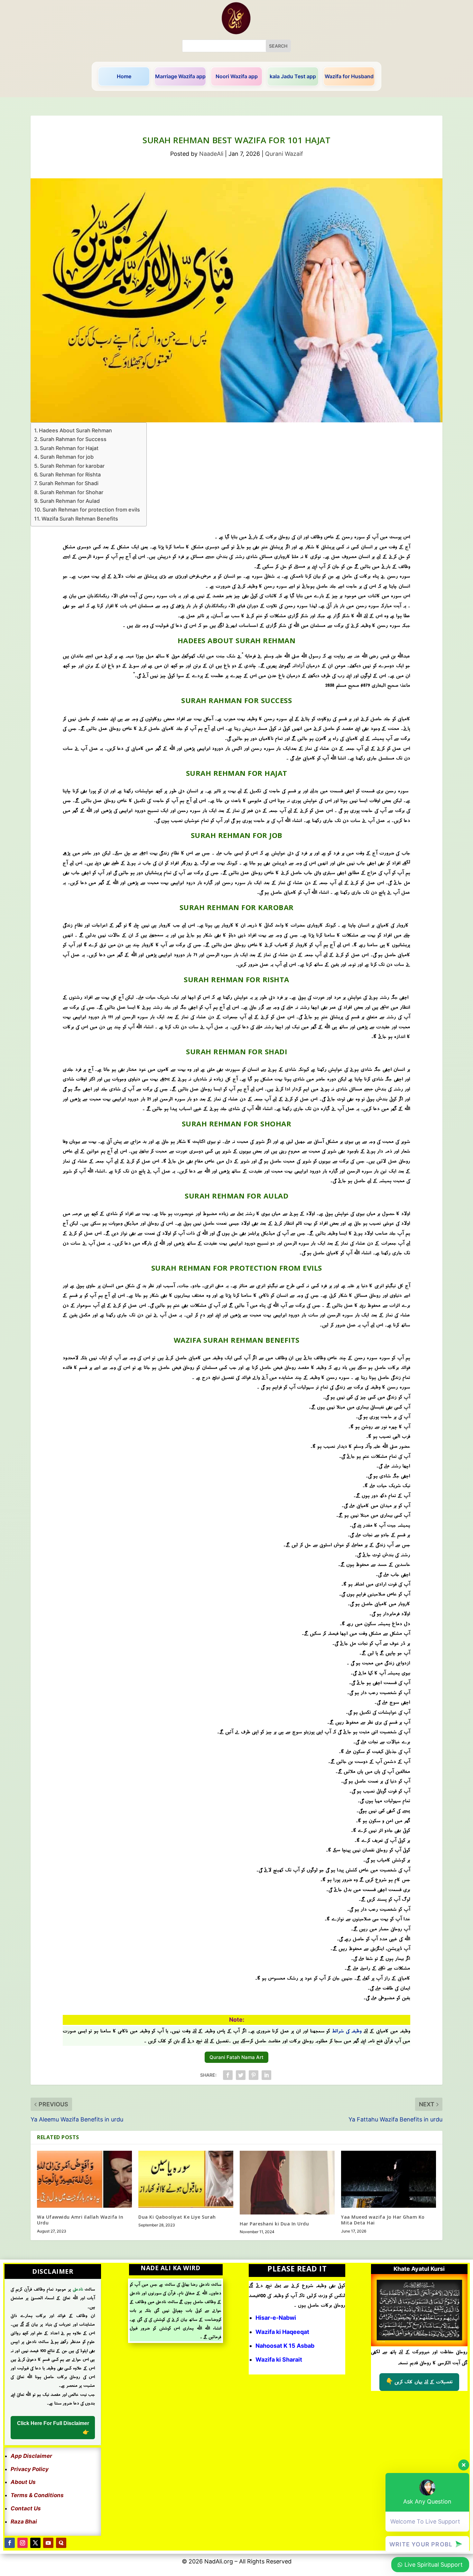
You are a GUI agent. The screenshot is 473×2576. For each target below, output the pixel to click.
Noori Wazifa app (237, 76)
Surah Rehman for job (67, 457)
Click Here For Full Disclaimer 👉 (53, 2428)
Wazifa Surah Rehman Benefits (80, 519)
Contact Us (26, 2508)
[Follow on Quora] (61, 2543)
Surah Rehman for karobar (72, 466)
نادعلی (78, 2289)
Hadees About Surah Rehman (75, 430)
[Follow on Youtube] (48, 2543)
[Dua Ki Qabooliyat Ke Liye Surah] (186, 2179)
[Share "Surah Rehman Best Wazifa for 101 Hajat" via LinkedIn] (266, 2075)
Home (124, 76)
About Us (23, 2482)
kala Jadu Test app (293, 76)
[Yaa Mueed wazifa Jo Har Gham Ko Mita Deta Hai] (389, 2179)
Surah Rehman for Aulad (70, 501)
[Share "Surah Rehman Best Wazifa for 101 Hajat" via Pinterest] (254, 2075)
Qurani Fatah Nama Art (236, 2057)
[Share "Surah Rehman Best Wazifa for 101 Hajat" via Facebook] (228, 2075)
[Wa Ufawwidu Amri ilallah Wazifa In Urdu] (84, 2179)
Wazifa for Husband (349, 76)
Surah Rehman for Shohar (72, 492)
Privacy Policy (30, 2469)
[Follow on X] (35, 2543)
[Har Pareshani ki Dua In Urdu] (287, 2183)
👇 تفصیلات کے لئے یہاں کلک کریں (419, 2382)
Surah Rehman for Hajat (69, 448)
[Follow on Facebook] (10, 2543)
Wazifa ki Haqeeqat (282, 2332)
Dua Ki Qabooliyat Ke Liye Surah (177, 2217)
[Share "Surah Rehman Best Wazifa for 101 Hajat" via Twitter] (241, 2075)
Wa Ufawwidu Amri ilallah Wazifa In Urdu (80, 2220)
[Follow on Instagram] (23, 2543)
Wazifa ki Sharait (279, 2360)
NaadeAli (211, 154)
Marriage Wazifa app (180, 76)
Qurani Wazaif (284, 154)
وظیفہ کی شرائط (348, 2031)
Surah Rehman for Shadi (69, 483)
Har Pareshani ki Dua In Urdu (274, 2224)
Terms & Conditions (37, 2495)
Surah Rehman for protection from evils (91, 510)
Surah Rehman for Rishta (70, 475)
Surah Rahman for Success (73, 439)
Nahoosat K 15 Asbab (285, 2346)
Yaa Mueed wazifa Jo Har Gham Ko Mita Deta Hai (383, 2220)
